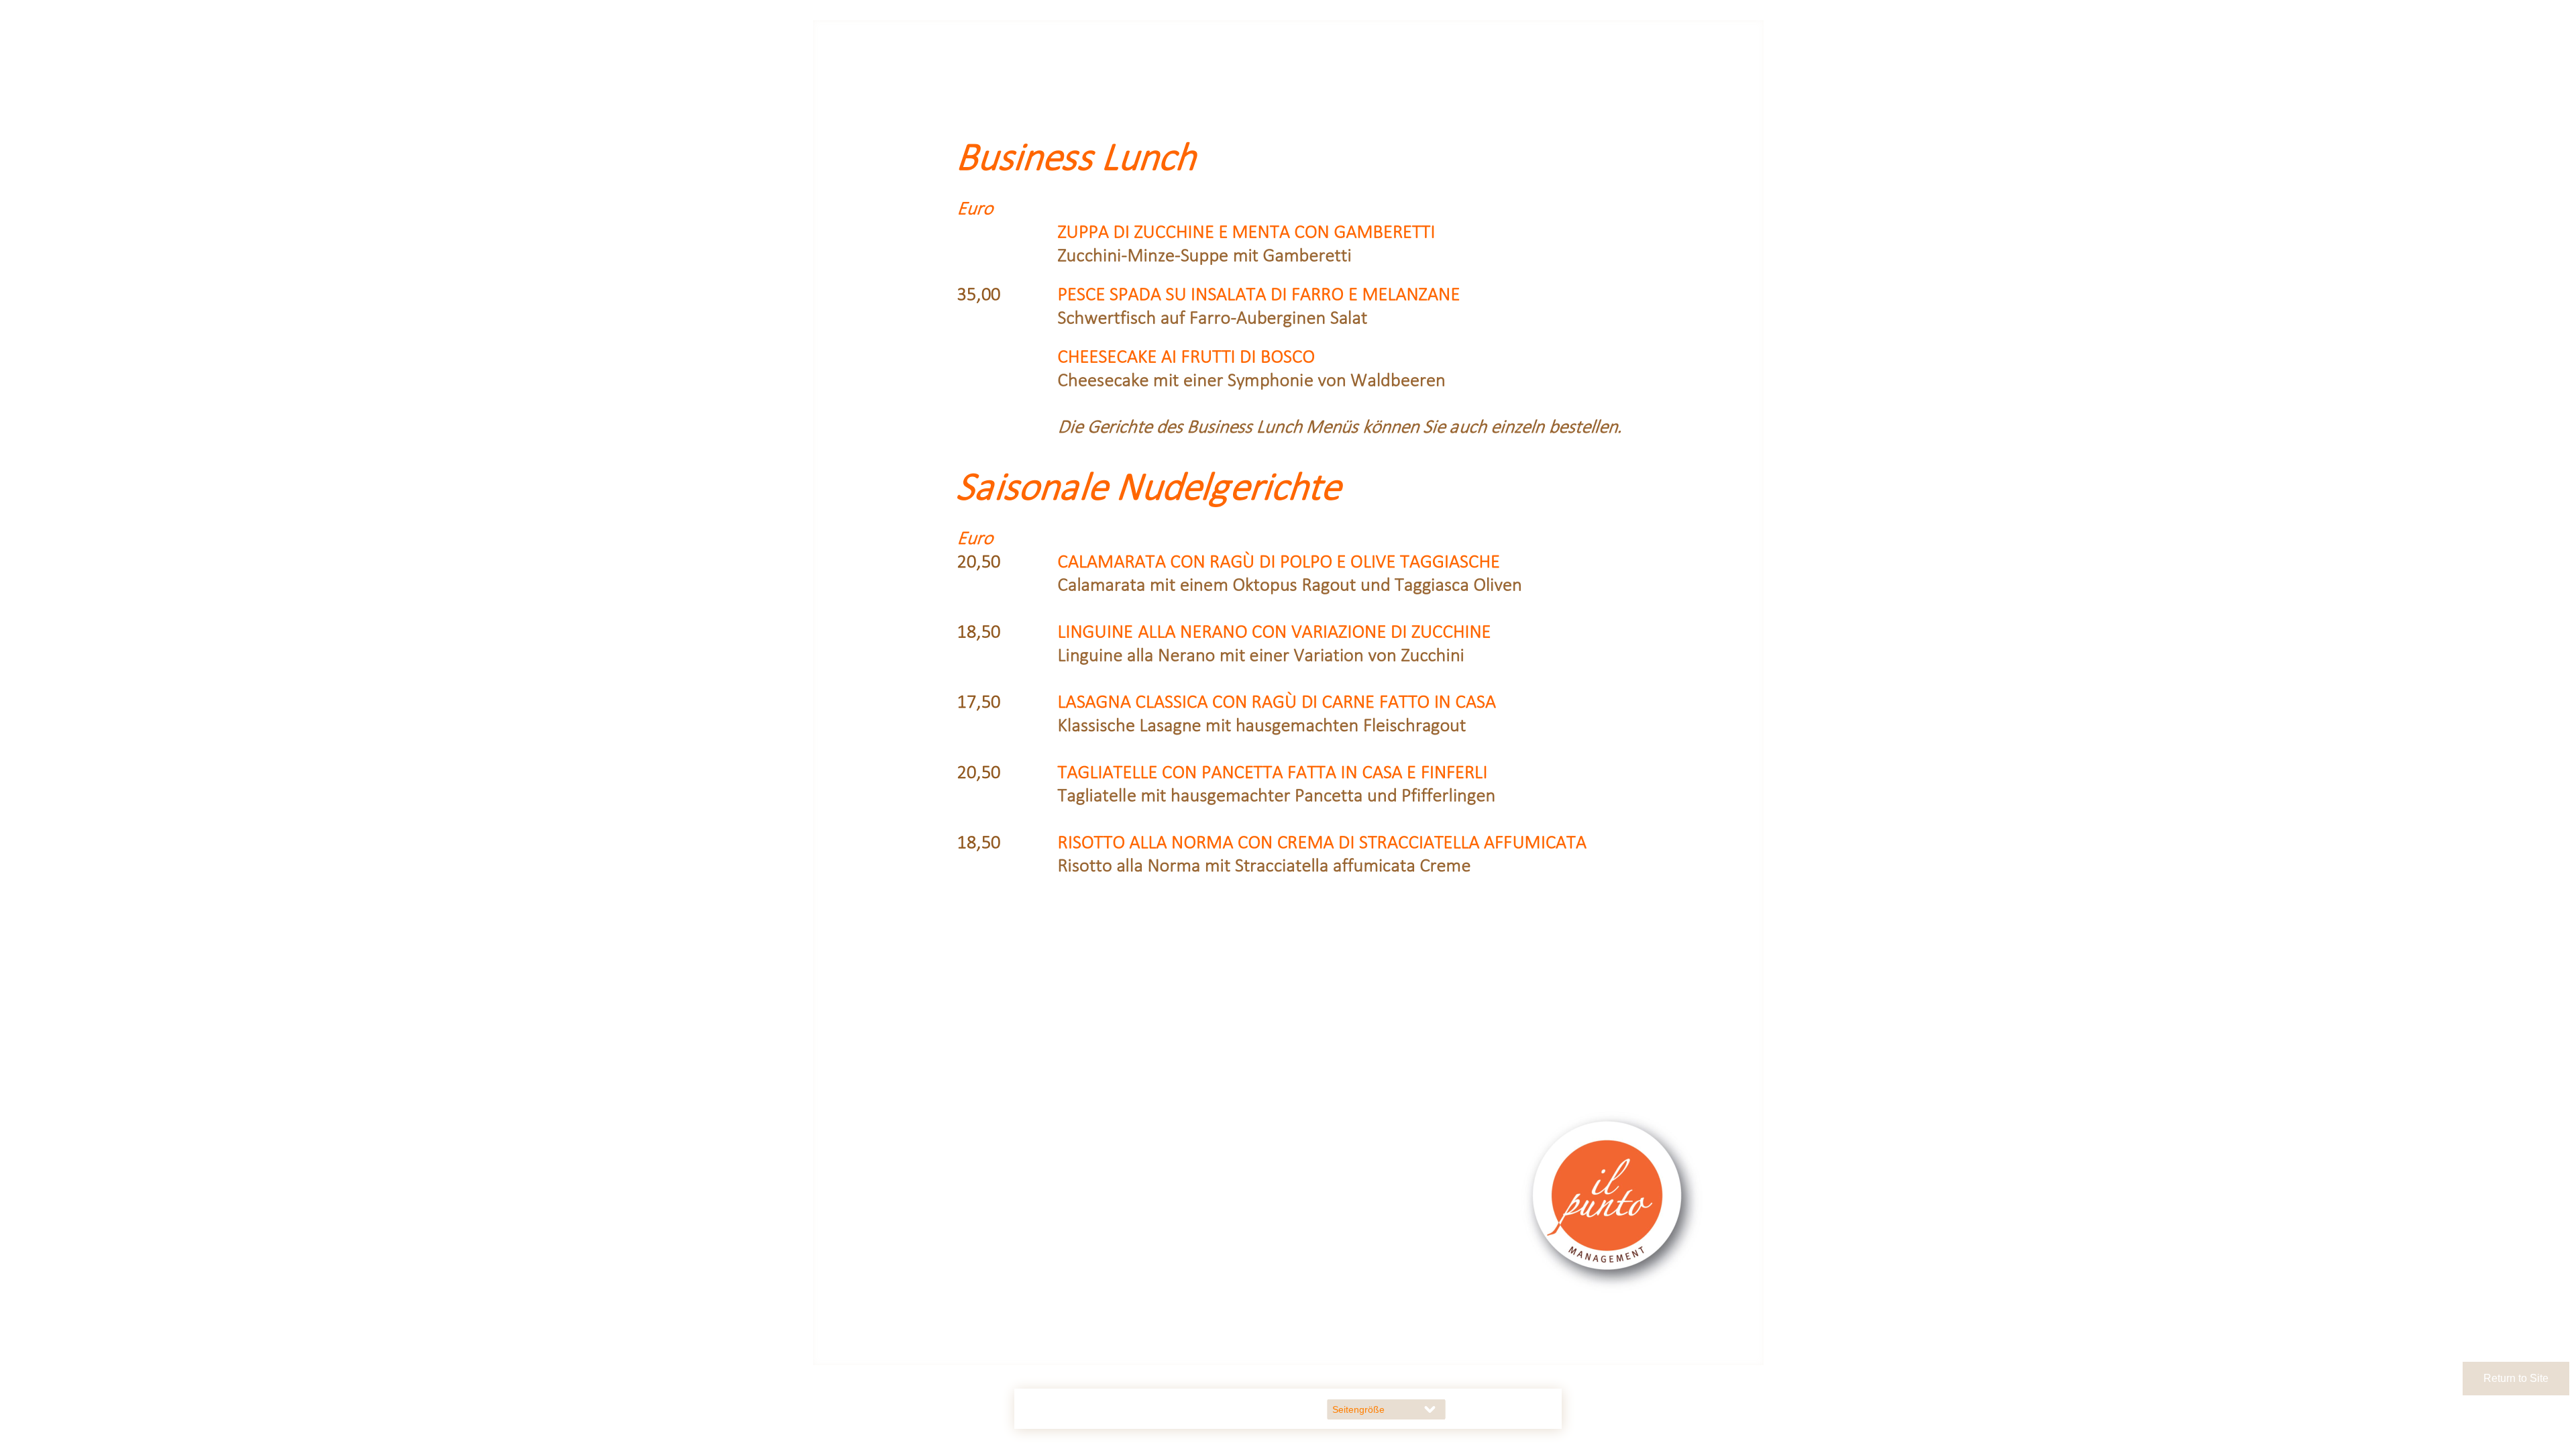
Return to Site (2516, 1378)
